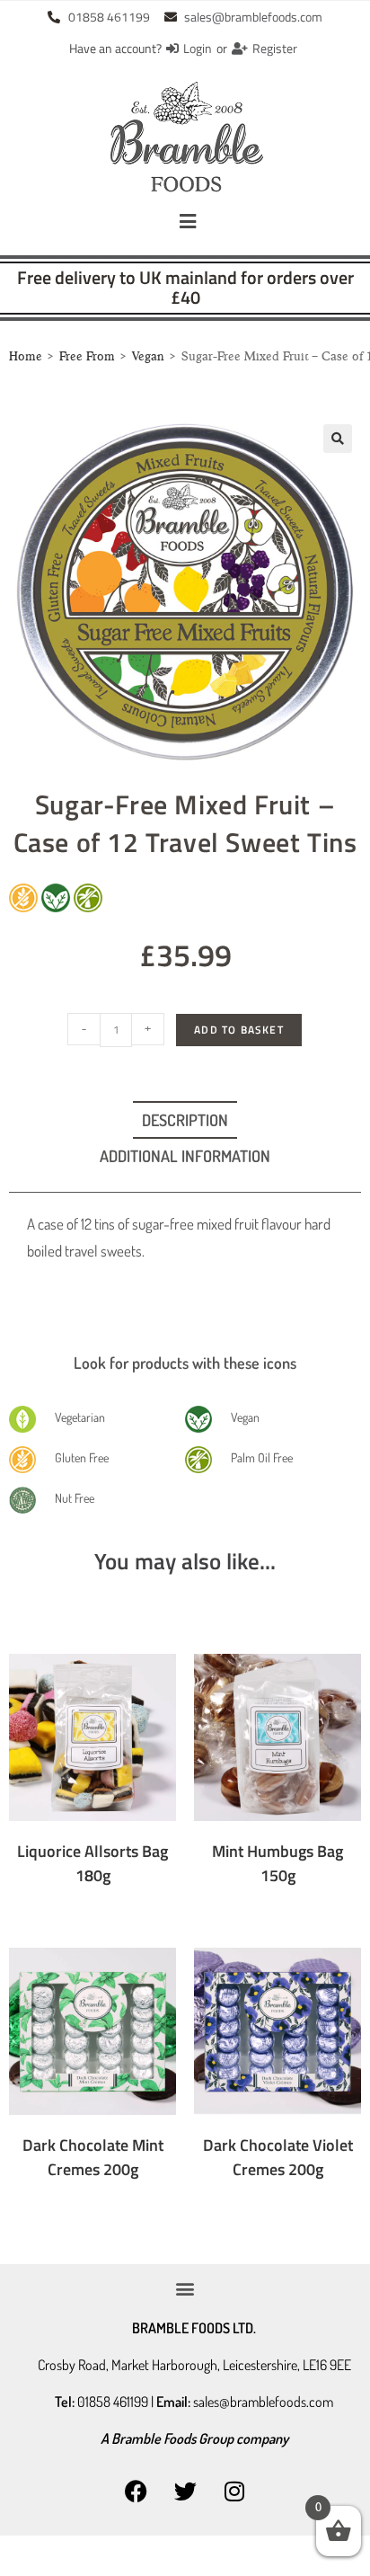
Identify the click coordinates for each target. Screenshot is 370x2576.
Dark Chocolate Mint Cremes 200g (93, 2157)
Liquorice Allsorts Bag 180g (92, 1863)
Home (26, 357)
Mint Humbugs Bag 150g (277, 1863)
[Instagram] (234, 2491)
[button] (188, 222)
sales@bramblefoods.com (263, 2402)
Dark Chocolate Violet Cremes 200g (278, 2157)
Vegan (148, 357)
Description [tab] (185, 1120)
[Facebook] (136, 2491)
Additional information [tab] (185, 1156)
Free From (87, 357)
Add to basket (239, 1030)
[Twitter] (185, 2491)
